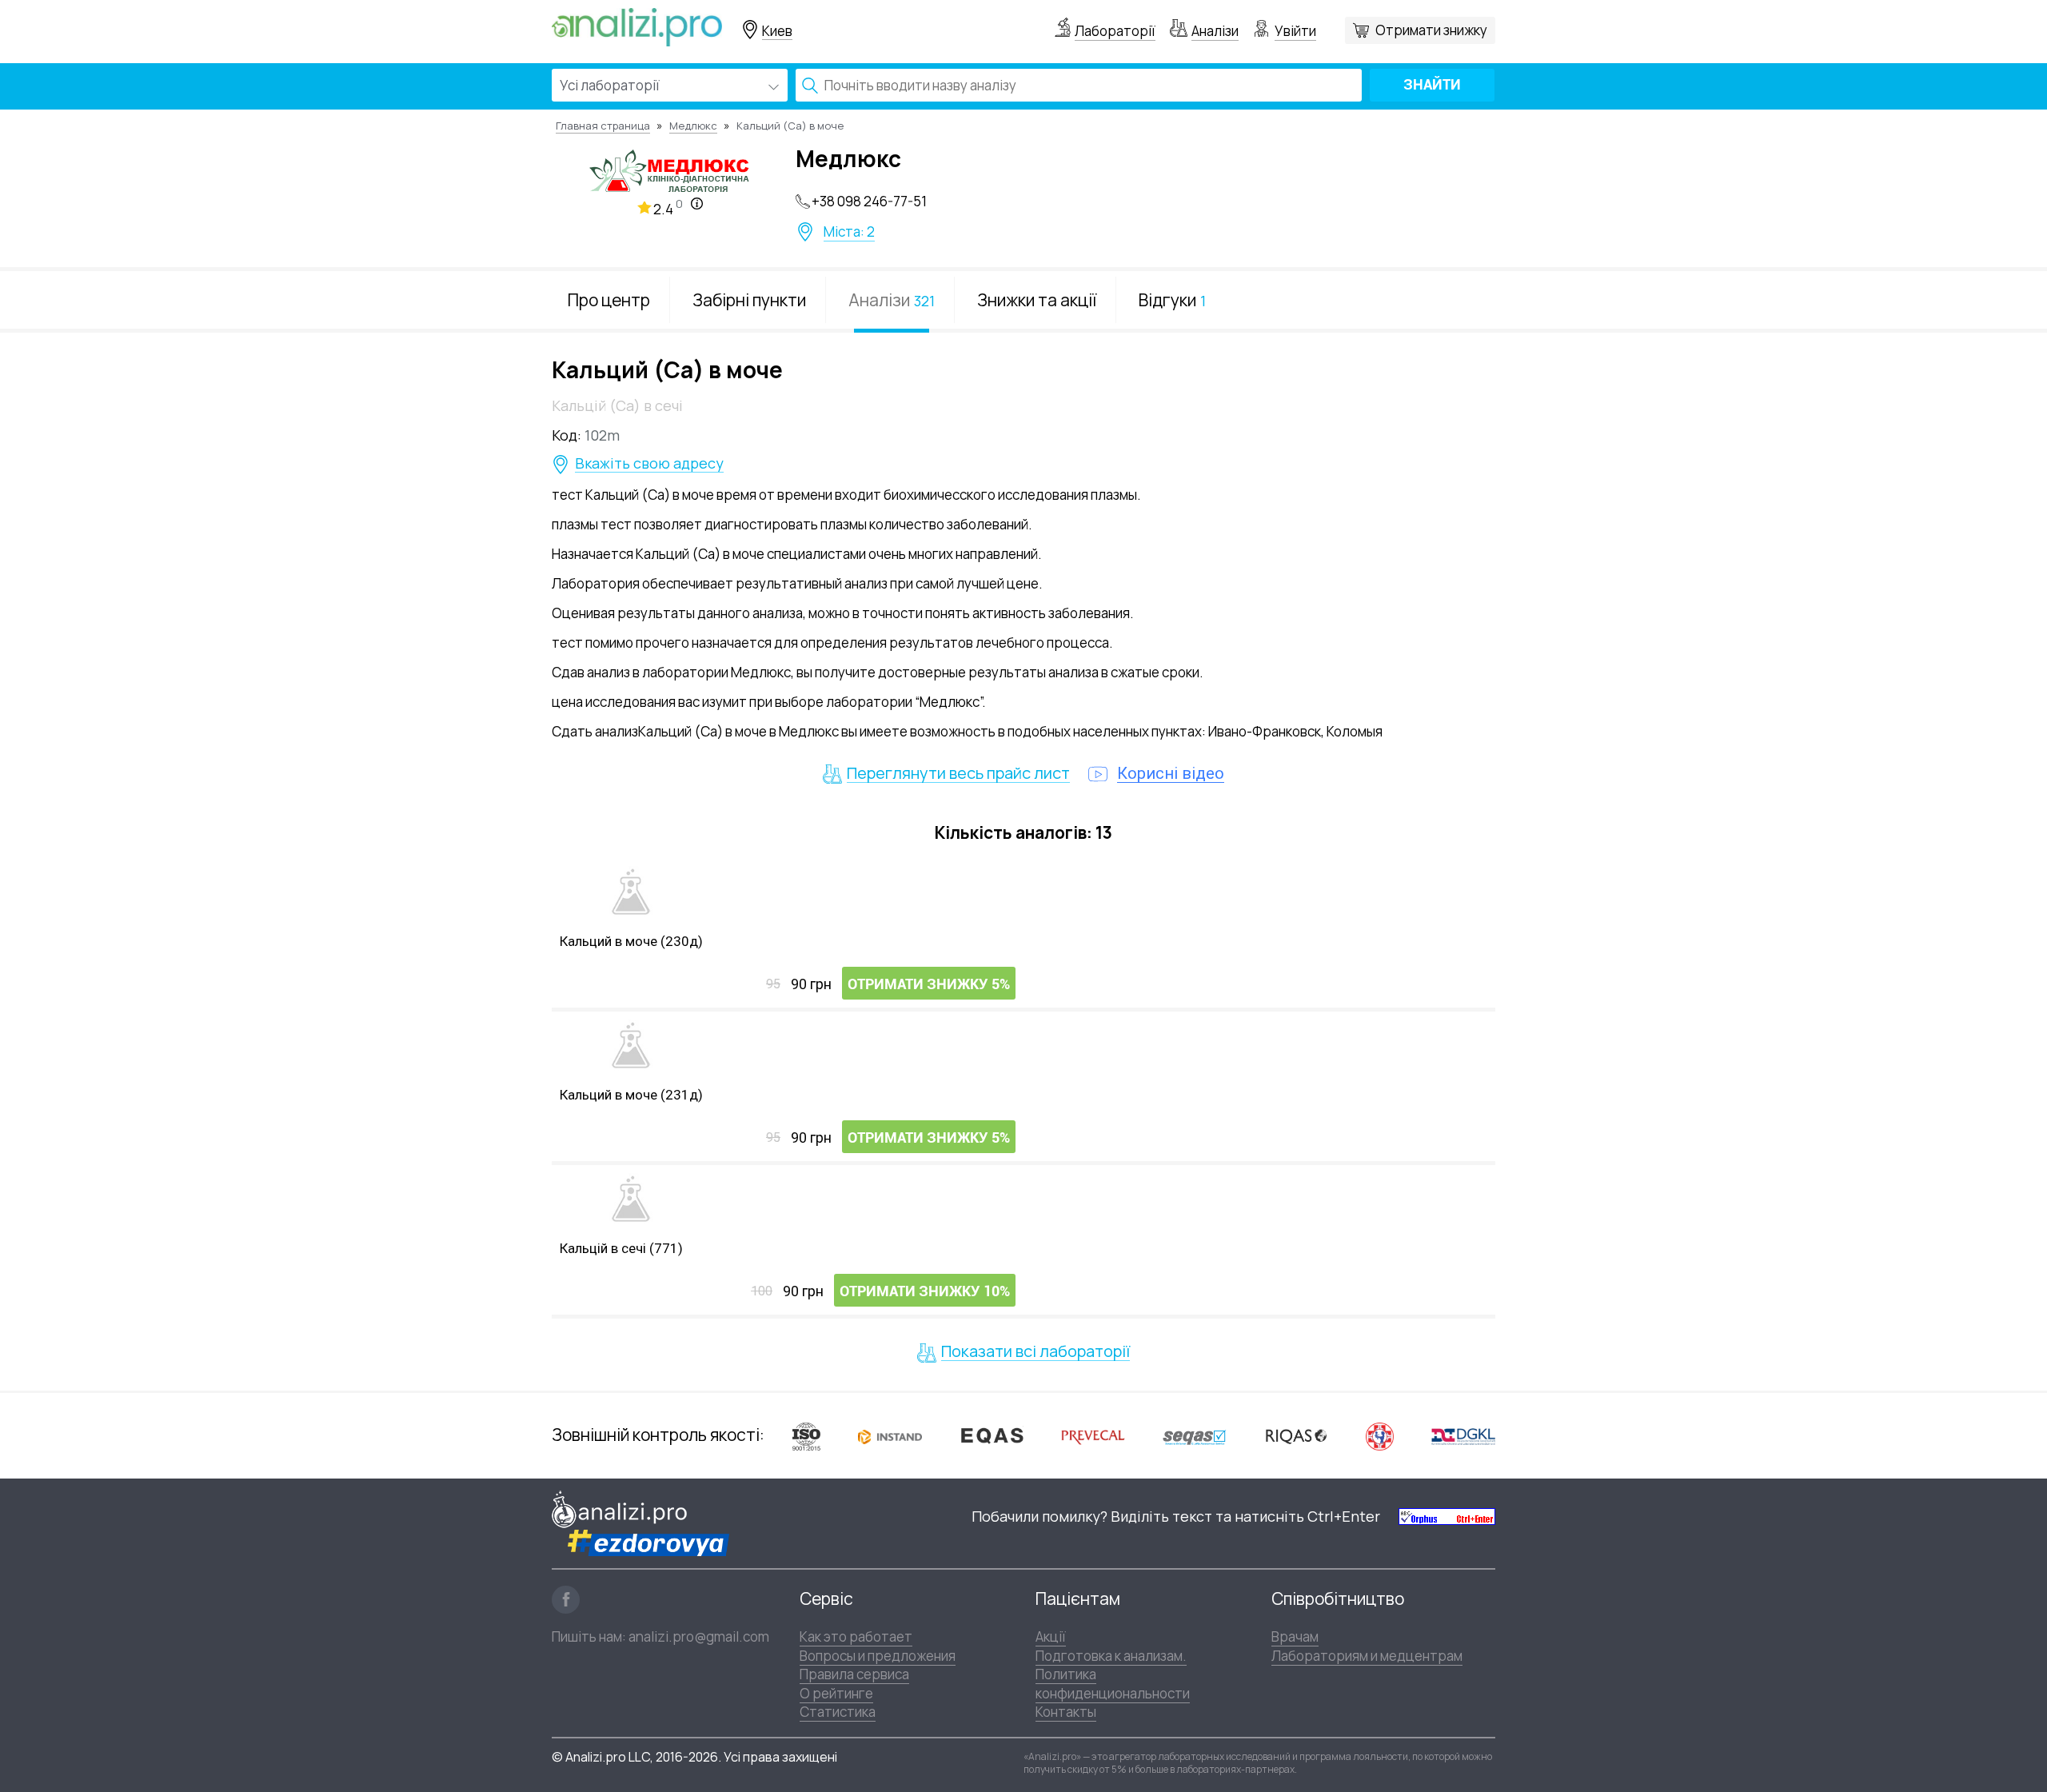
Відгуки (1172, 300)
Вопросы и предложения (878, 1656)
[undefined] (1447, 1517)
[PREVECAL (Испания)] (1093, 1436)
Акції (1051, 1636)
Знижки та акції (1037, 300)
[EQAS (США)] (992, 1436)
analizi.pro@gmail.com (699, 1636)
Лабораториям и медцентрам (1367, 1656)
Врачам (1295, 1636)
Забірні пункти (749, 300)
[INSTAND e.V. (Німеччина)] (890, 1435)
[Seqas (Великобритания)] (1195, 1436)
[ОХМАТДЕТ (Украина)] (1380, 1436)
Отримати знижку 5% (929, 984)
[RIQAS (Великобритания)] (1296, 1435)
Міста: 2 (849, 232)
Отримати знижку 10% (925, 1291)
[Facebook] (566, 1600)
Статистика (838, 1712)
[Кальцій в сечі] (630, 1199)
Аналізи (1215, 31)
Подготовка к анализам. (1111, 1656)
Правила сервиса (854, 1674)
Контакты (1066, 1712)
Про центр (609, 300)
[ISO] (806, 1436)
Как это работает (856, 1636)
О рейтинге (836, 1693)
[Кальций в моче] (630, 892)
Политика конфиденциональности (1113, 1683)
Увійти (1295, 31)
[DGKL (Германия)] (1463, 1435)
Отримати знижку (1431, 30)
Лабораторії (1115, 31)
